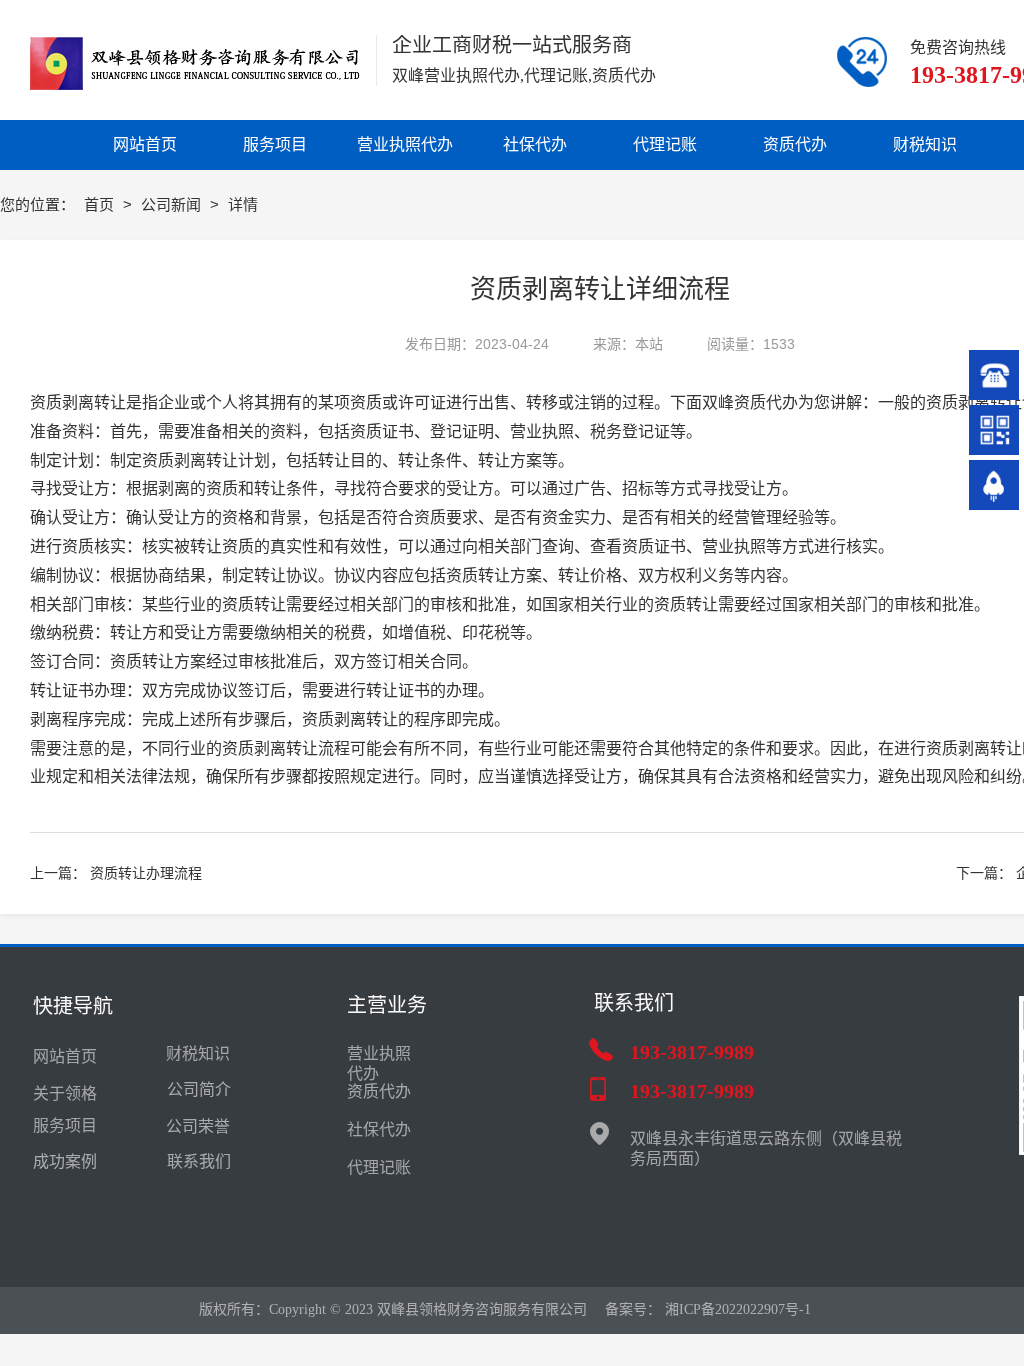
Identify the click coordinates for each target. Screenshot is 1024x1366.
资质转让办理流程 (146, 873)
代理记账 (379, 1167)
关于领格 (65, 1093)
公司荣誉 (198, 1126)
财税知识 (198, 1053)
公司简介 (199, 1089)
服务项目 (65, 1125)
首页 (101, 204)
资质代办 (379, 1091)
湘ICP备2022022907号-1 (738, 1309)
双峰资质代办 (750, 402)
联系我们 (199, 1161)
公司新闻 (173, 204)
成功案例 (65, 1161)
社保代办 (379, 1129)
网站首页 (65, 1056)
